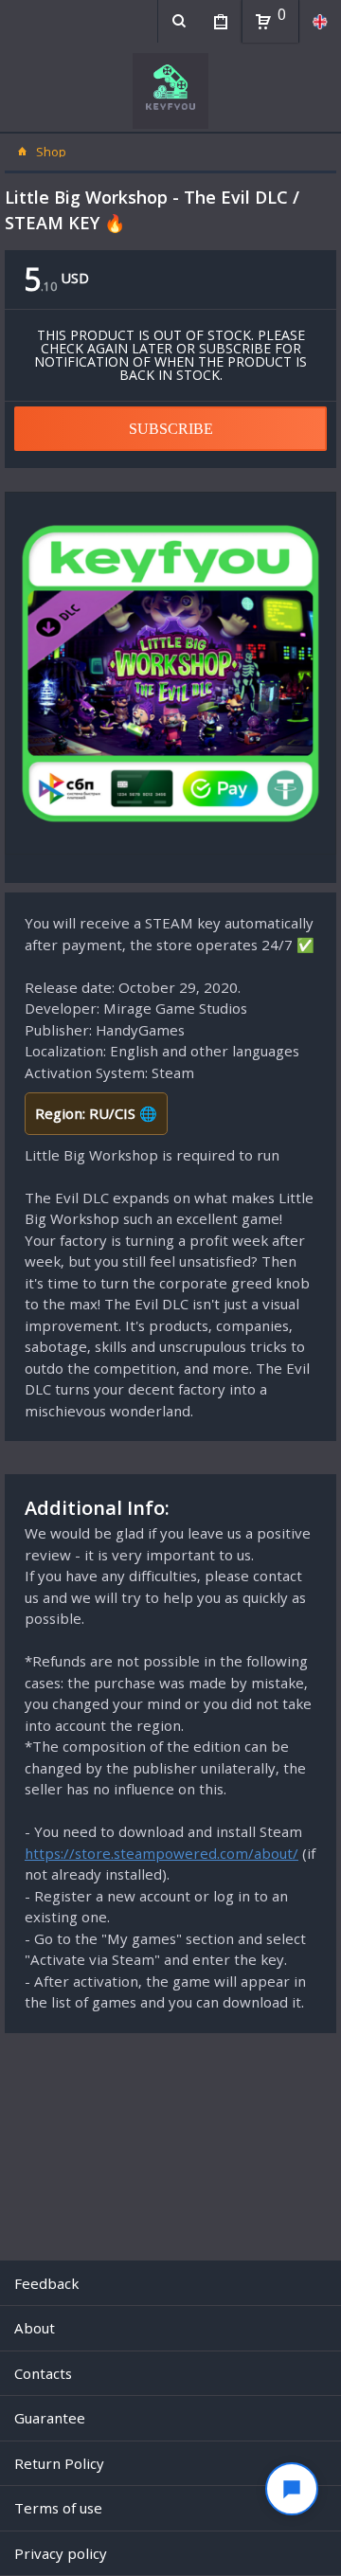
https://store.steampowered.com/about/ (162, 1853)
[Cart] (263, 22)
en (320, 21)
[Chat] (292, 2489)
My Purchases (220, 21)
